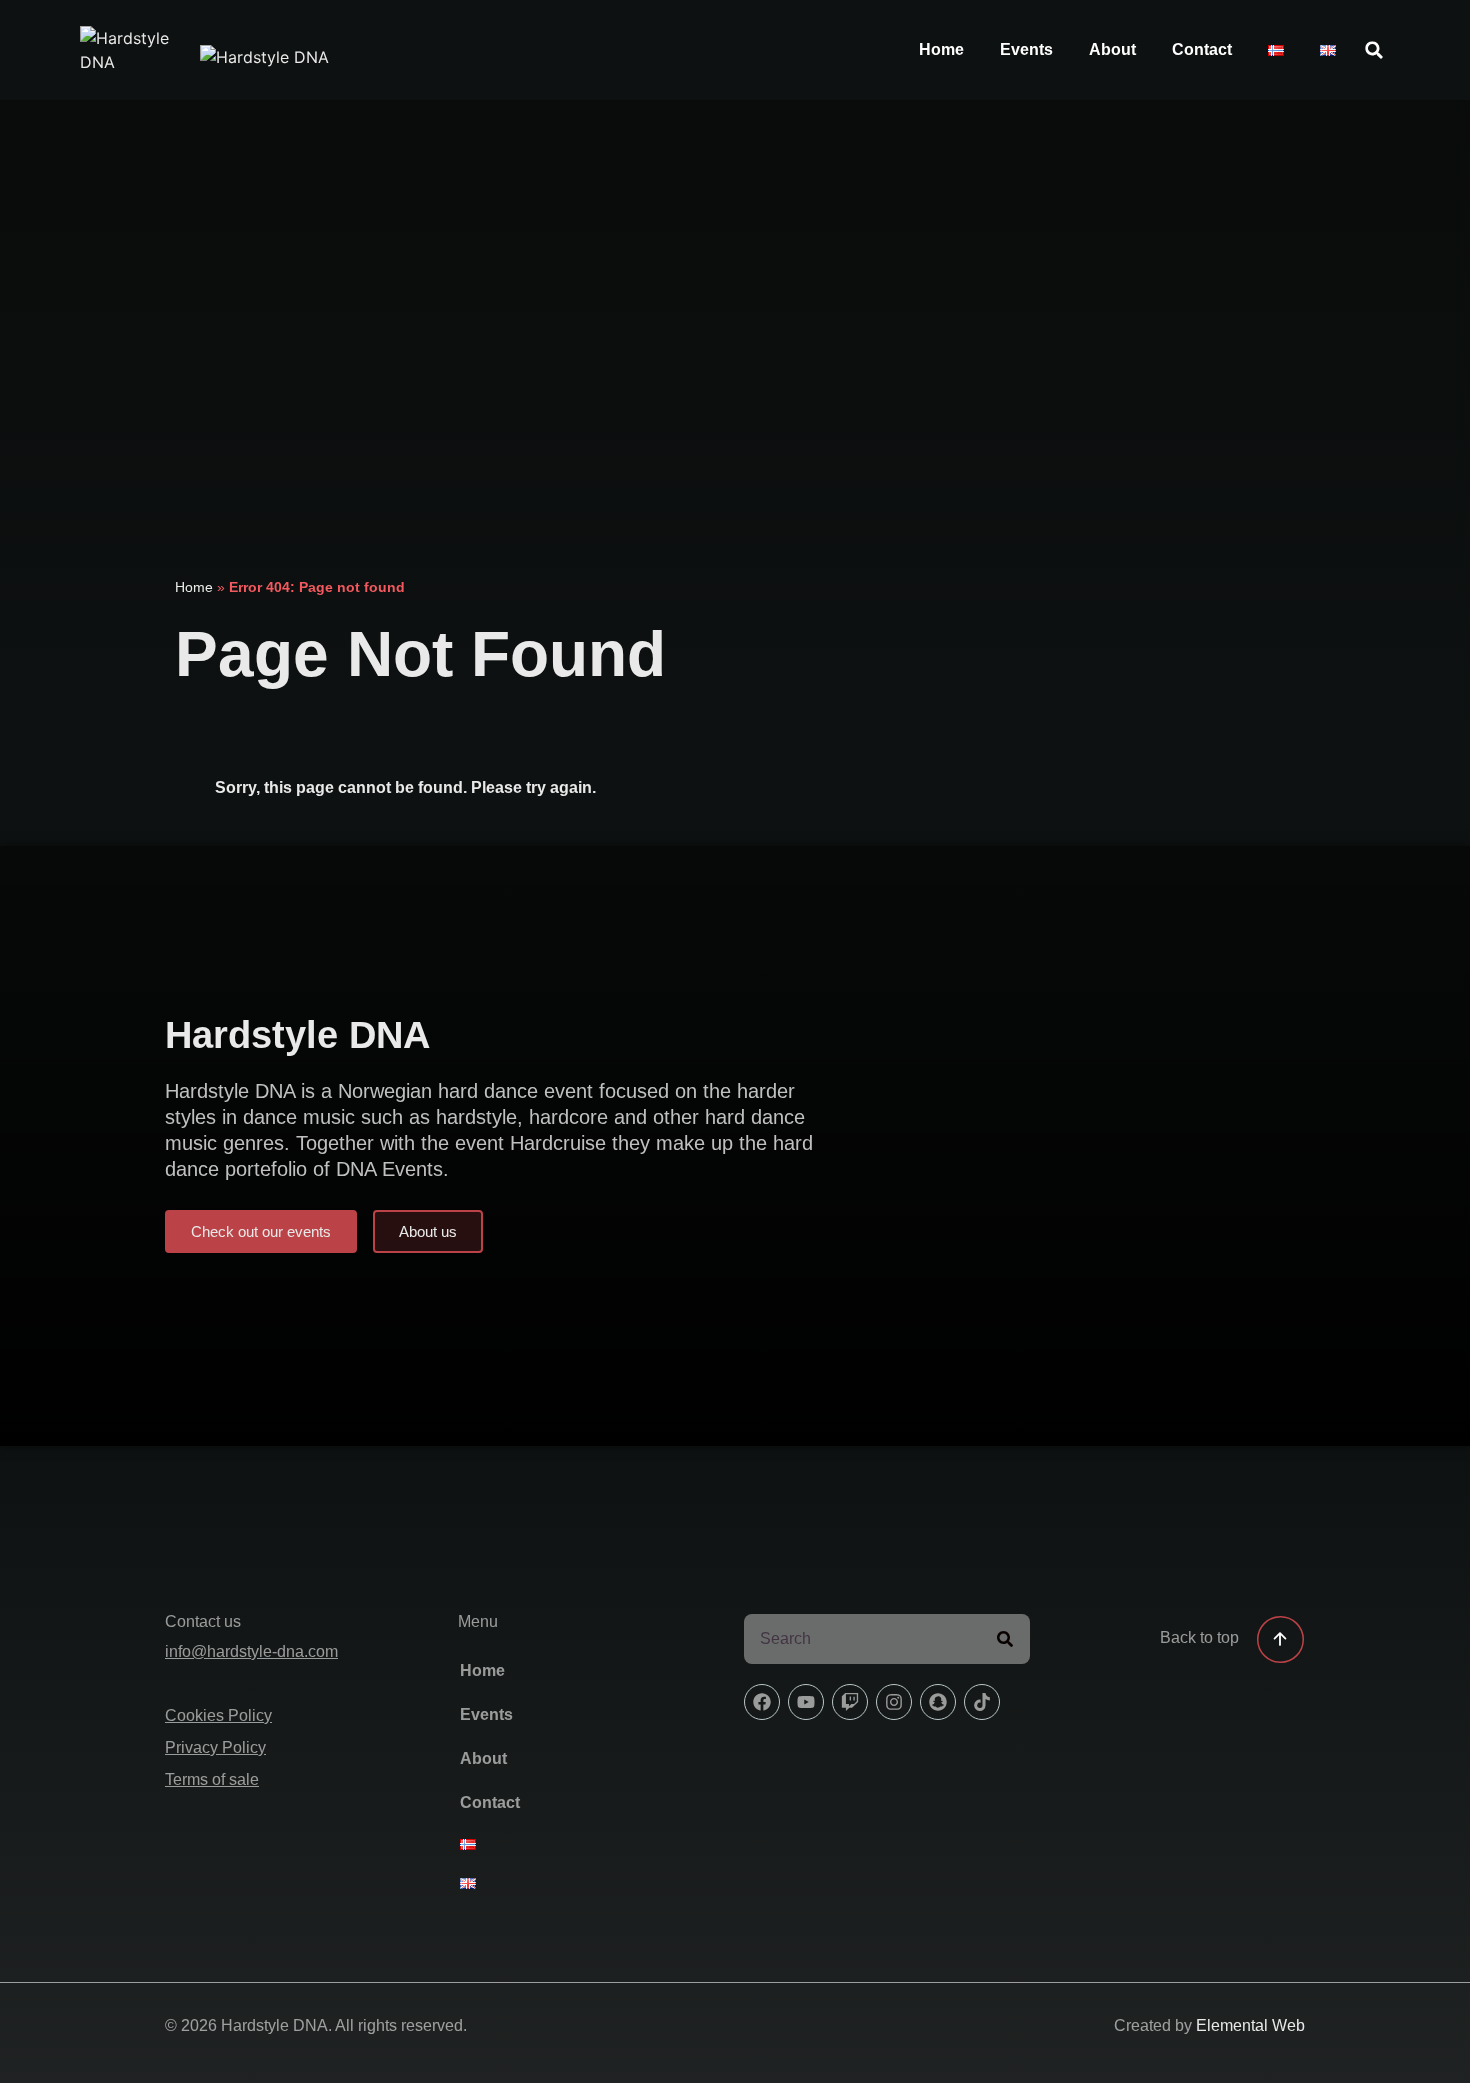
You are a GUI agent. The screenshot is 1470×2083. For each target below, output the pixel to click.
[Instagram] (894, 1702)
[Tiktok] (982, 1702)
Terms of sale (212, 1779)
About (1112, 49)
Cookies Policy (218, 1715)
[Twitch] (850, 1702)
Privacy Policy (215, 1747)
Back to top (1199, 1637)
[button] (1374, 50)
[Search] (1005, 1639)
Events (1026, 49)
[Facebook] (762, 1702)
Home (941, 49)
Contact (1202, 49)
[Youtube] (806, 1702)
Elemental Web (1250, 2025)
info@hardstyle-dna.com (251, 1651)
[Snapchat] (938, 1702)
